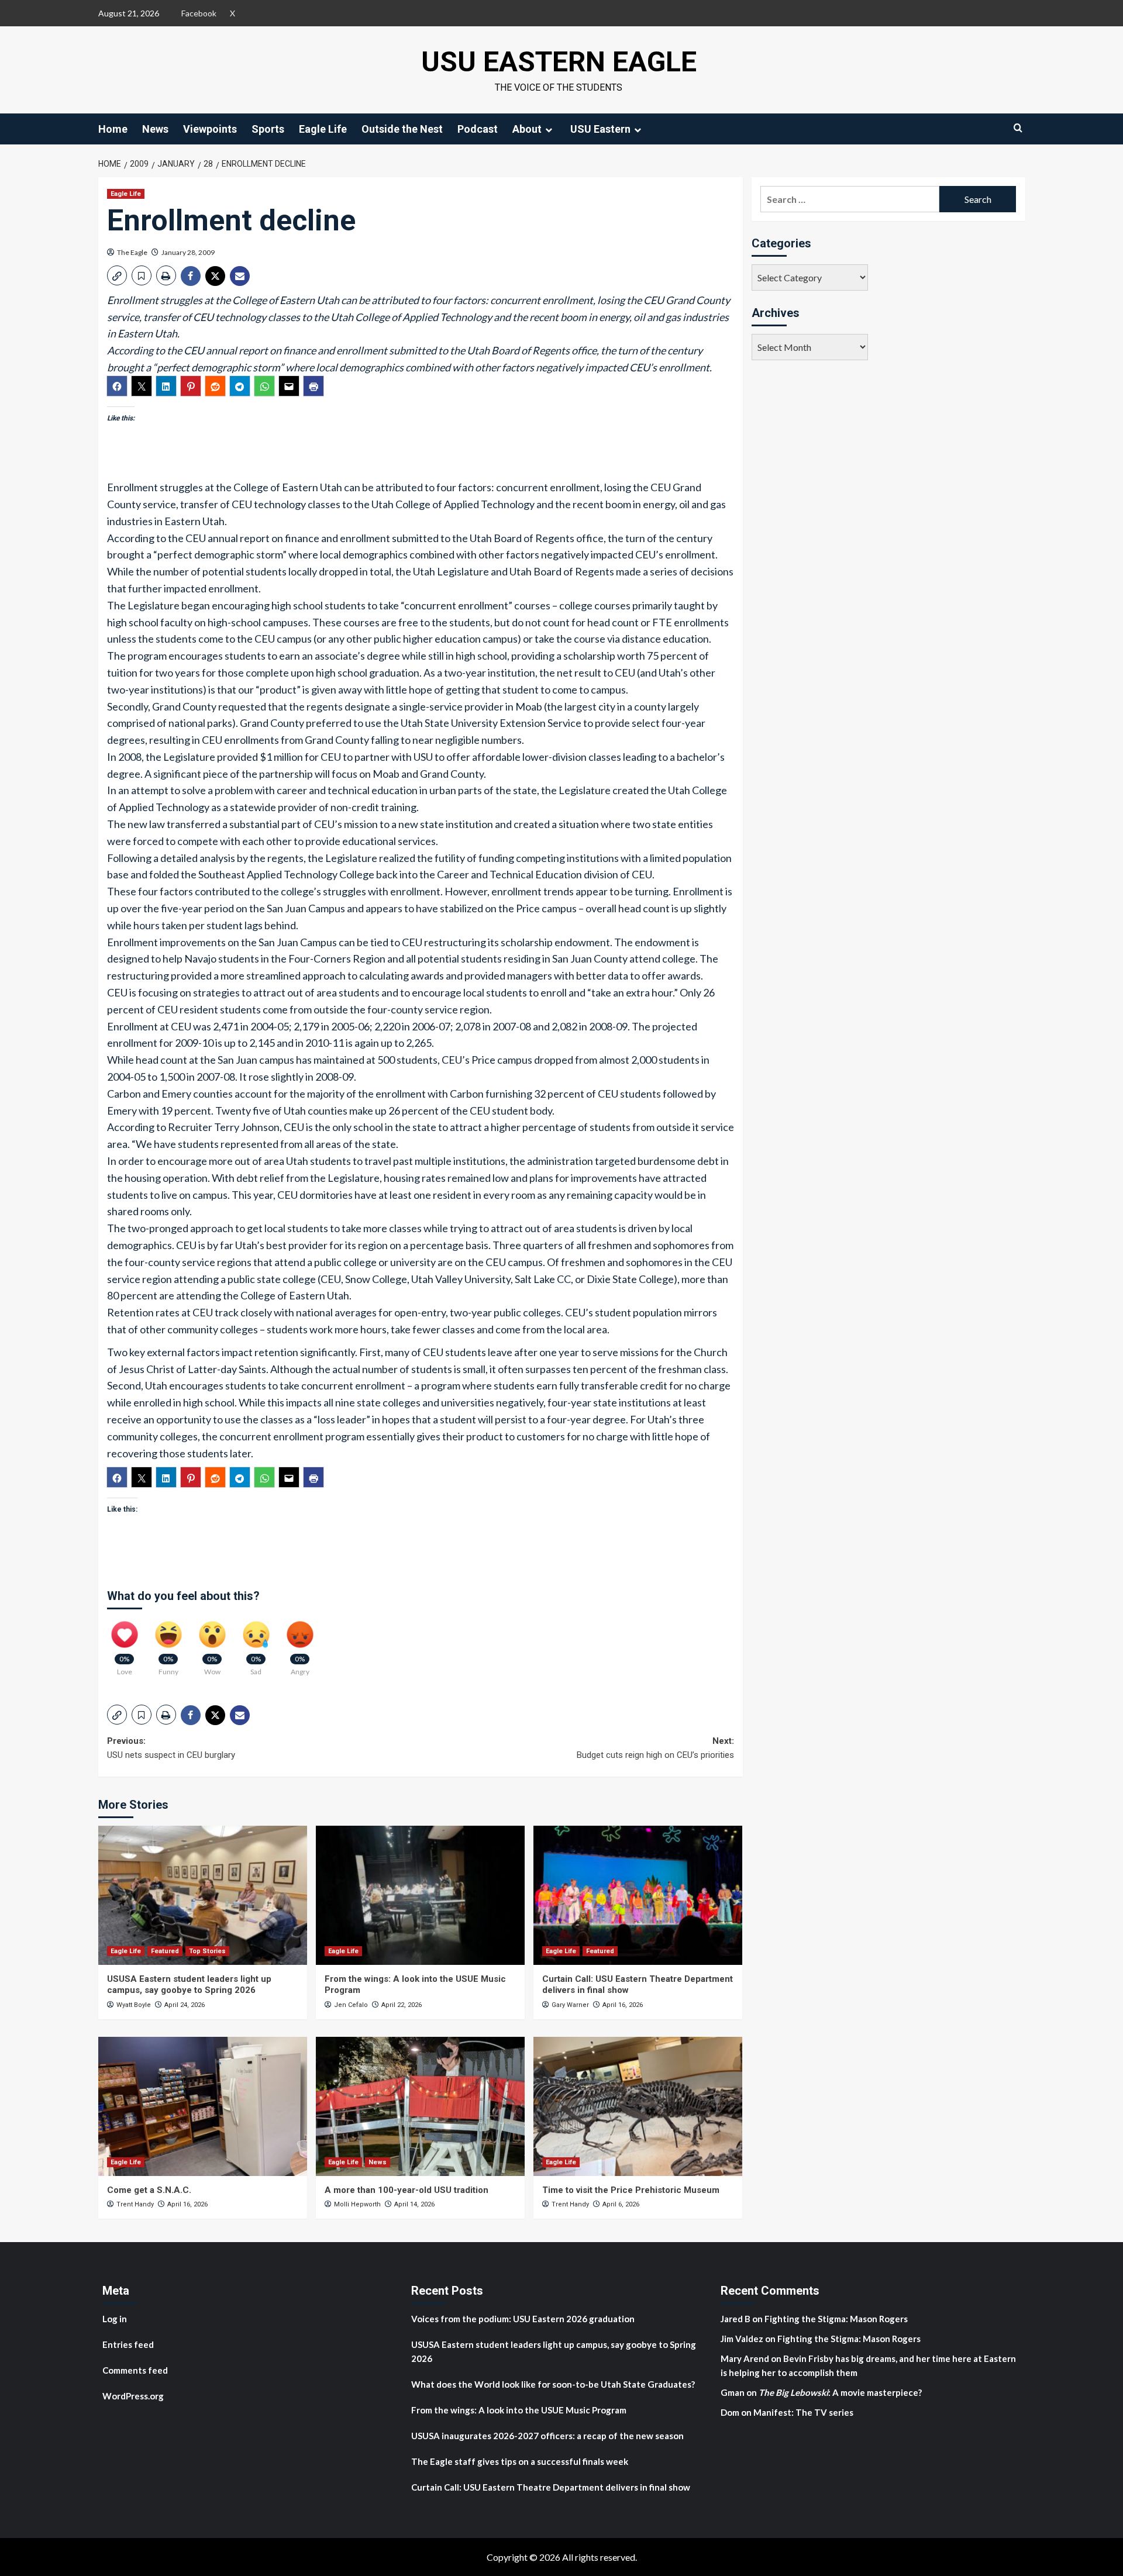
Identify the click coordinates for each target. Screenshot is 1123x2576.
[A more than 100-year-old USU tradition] (420, 2106)
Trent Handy (135, 2204)
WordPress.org (133, 2396)
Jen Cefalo (351, 2005)
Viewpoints (210, 129)
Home (113, 129)
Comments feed (135, 2370)
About (527, 129)
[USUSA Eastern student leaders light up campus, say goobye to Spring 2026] (203, 1895)
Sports (268, 129)
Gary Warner (570, 2005)
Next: (655, 1748)
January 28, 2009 (188, 252)
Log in (115, 2319)
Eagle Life (323, 129)
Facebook (199, 13)
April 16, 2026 (623, 2005)
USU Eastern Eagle (559, 62)
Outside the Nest (402, 129)
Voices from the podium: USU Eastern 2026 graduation (523, 2319)
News (155, 129)
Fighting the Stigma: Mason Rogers (837, 2319)
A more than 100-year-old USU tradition (407, 2190)
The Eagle (132, 252)
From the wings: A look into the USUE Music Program (519, 2410)
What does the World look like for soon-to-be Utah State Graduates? (554, 2384)
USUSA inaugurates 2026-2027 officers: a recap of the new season (547, 2436)
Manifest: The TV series (803, 2412)
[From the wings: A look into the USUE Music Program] (420, 1895)
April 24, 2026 (185, 2005)
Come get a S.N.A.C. (149, 2190)
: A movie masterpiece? (840, 2392)
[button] (117, 275)
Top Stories (207, 1951)
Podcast (478, 129)
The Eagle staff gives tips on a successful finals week (520, 2461)
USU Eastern (600, 129)
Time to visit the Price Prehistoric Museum (631, 2190)
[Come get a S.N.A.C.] (203, 2106)
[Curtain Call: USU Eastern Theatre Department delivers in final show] (638, 1895)
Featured (165, 1951)
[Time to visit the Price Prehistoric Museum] (638, 2106)
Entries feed (128, 2344)
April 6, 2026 (621, 2204)
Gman (733, 2392)
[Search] (1018, 128)
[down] (549, 130)
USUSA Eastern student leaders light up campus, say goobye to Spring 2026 (189, 1985)
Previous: (171, 1748)
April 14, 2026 (414, 2204)
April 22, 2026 (402, 2005)
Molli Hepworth (357, 2204)
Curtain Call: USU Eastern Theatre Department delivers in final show (551, 2487)
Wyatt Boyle (134, 2005)
